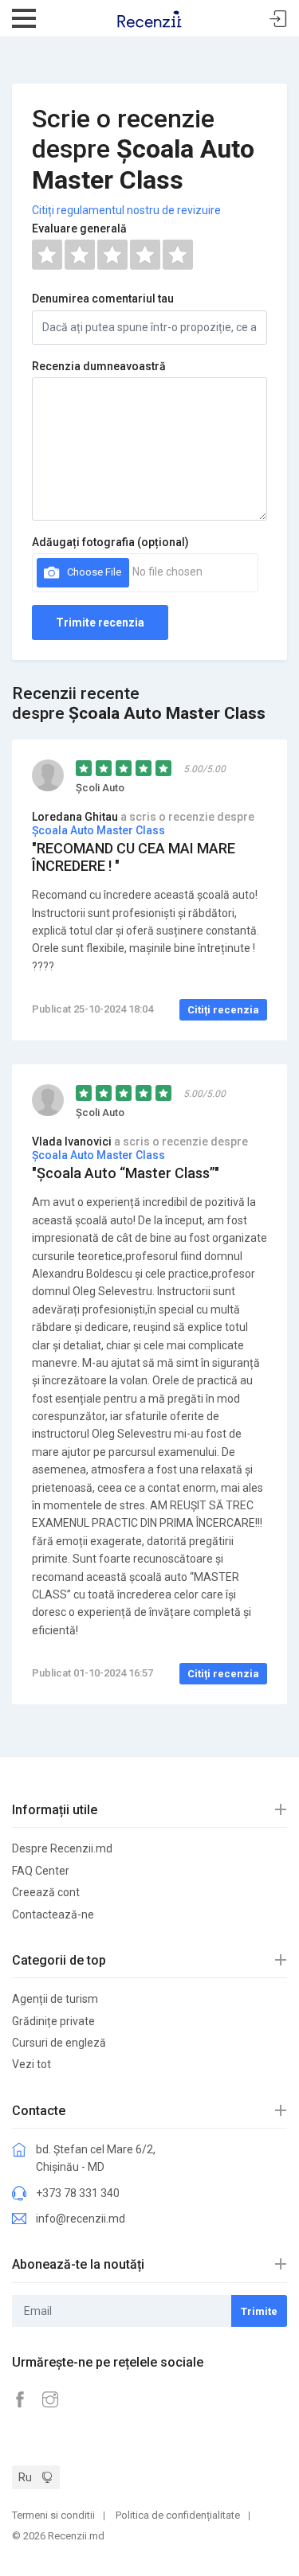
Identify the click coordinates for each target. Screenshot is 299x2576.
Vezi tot (31, 2064)
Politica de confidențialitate (178, 2515)
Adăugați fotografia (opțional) (110, 542)
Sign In (278, 20)
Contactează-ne (53, 1914)
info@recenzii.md (81, 2219)
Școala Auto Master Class (98, 830)
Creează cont (46, 1892)
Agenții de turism (55, 1999)
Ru (25, 2477)
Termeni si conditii (53, 2515)
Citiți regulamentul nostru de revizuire (126, 210)
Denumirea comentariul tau (103, 299)
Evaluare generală (79, 228)
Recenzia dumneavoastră (99, 366)
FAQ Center (41, 1871)
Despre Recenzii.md (62, 1848)
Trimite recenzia (100, 623)
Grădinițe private (53, 2021)
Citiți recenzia (223, 1010)
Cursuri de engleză (59, 2043)
